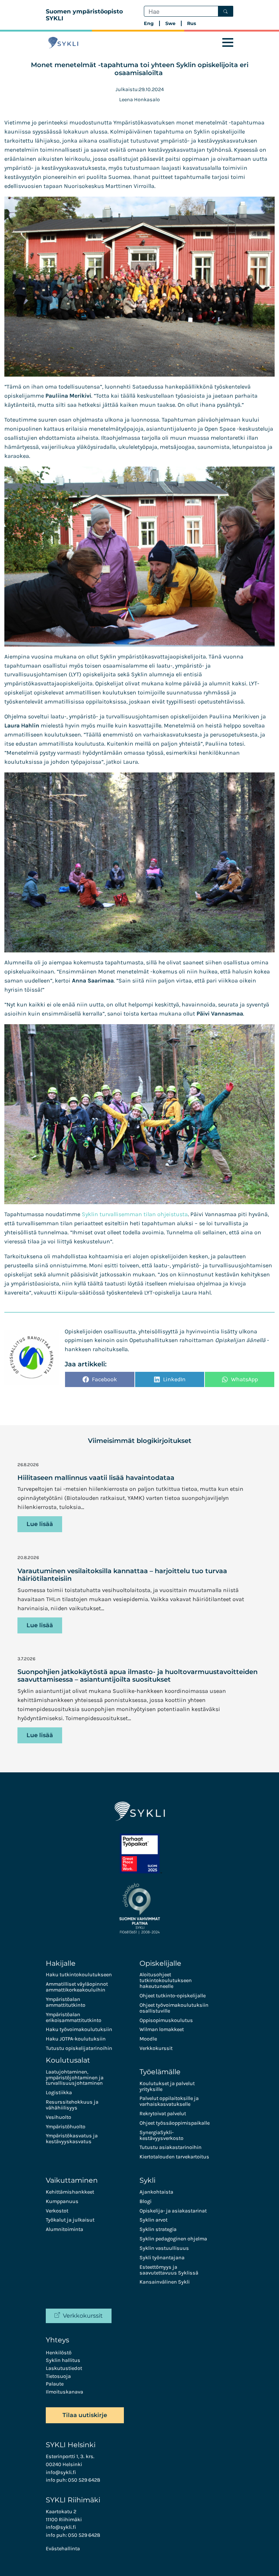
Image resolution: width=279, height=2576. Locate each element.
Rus (192, 23)
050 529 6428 (84, 2480)
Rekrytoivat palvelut (163, 2114)
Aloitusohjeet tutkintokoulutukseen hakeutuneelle (166, 1980)
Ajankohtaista (156, 2192)
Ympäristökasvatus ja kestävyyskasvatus (72, 2139)
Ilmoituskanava (64, 2392)
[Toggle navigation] (228, 43)
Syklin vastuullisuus (164, 2248)
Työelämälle (160, 2072)
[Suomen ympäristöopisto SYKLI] (63, 43)
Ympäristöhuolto (66, 2127)
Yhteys (57, 2340)
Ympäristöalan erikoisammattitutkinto (74, 2017)
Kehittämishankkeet (70, 2192)
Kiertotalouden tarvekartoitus (174, 2157)
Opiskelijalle (160, 1963)
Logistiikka (59, 2093)
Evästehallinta (63, 2549)
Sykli (147, 2180)
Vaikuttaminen (72, 2180)
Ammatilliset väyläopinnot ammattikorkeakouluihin (77, 1987)
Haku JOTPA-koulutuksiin (76, 2039)
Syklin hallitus (63, 2360)
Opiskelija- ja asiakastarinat (173, 2211)
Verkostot (57, 2211)
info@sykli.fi (61, 2472)
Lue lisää (40, 1524)
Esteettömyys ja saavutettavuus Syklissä (169, 2270)
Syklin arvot (153, 2220)
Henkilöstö (59, 2353)
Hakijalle (61, 1963)
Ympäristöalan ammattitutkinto (66, 2002)
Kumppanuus (62, 2201)
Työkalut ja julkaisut (70, 2220)
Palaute (55, 2384)
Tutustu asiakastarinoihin (171, 2147)
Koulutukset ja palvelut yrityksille (167, 2086)
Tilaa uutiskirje (85, 2415)
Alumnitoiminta (64, 2229)
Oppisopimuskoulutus (166, 2020)
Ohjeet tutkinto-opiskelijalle (173, 1996)
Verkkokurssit (156, 2048)
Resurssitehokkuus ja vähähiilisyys (72, 2105)
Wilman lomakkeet (162, 2029)
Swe (170, 23)
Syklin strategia (158, 2229)
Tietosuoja (58, 2376)
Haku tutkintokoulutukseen (79, 1975)
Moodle (148, 2039)
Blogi (145, 2201)
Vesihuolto (58, 2117)
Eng (149, 23)
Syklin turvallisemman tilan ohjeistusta (135, 1214)
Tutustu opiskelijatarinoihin (79, 2048)
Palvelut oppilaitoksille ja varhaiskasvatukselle (169, 2101)
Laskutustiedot (64, 2368)
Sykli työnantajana (162, 2258)
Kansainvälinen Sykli (165, 2282)
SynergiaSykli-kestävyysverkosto (161, 2135)
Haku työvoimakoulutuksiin (79, 2029)
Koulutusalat (68, 2060)
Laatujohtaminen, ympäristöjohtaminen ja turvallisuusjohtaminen (75, 2078)
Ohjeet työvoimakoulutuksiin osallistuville (174, 2008)
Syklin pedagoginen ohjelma (173, 2239)
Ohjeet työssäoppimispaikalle (175, 2123)
